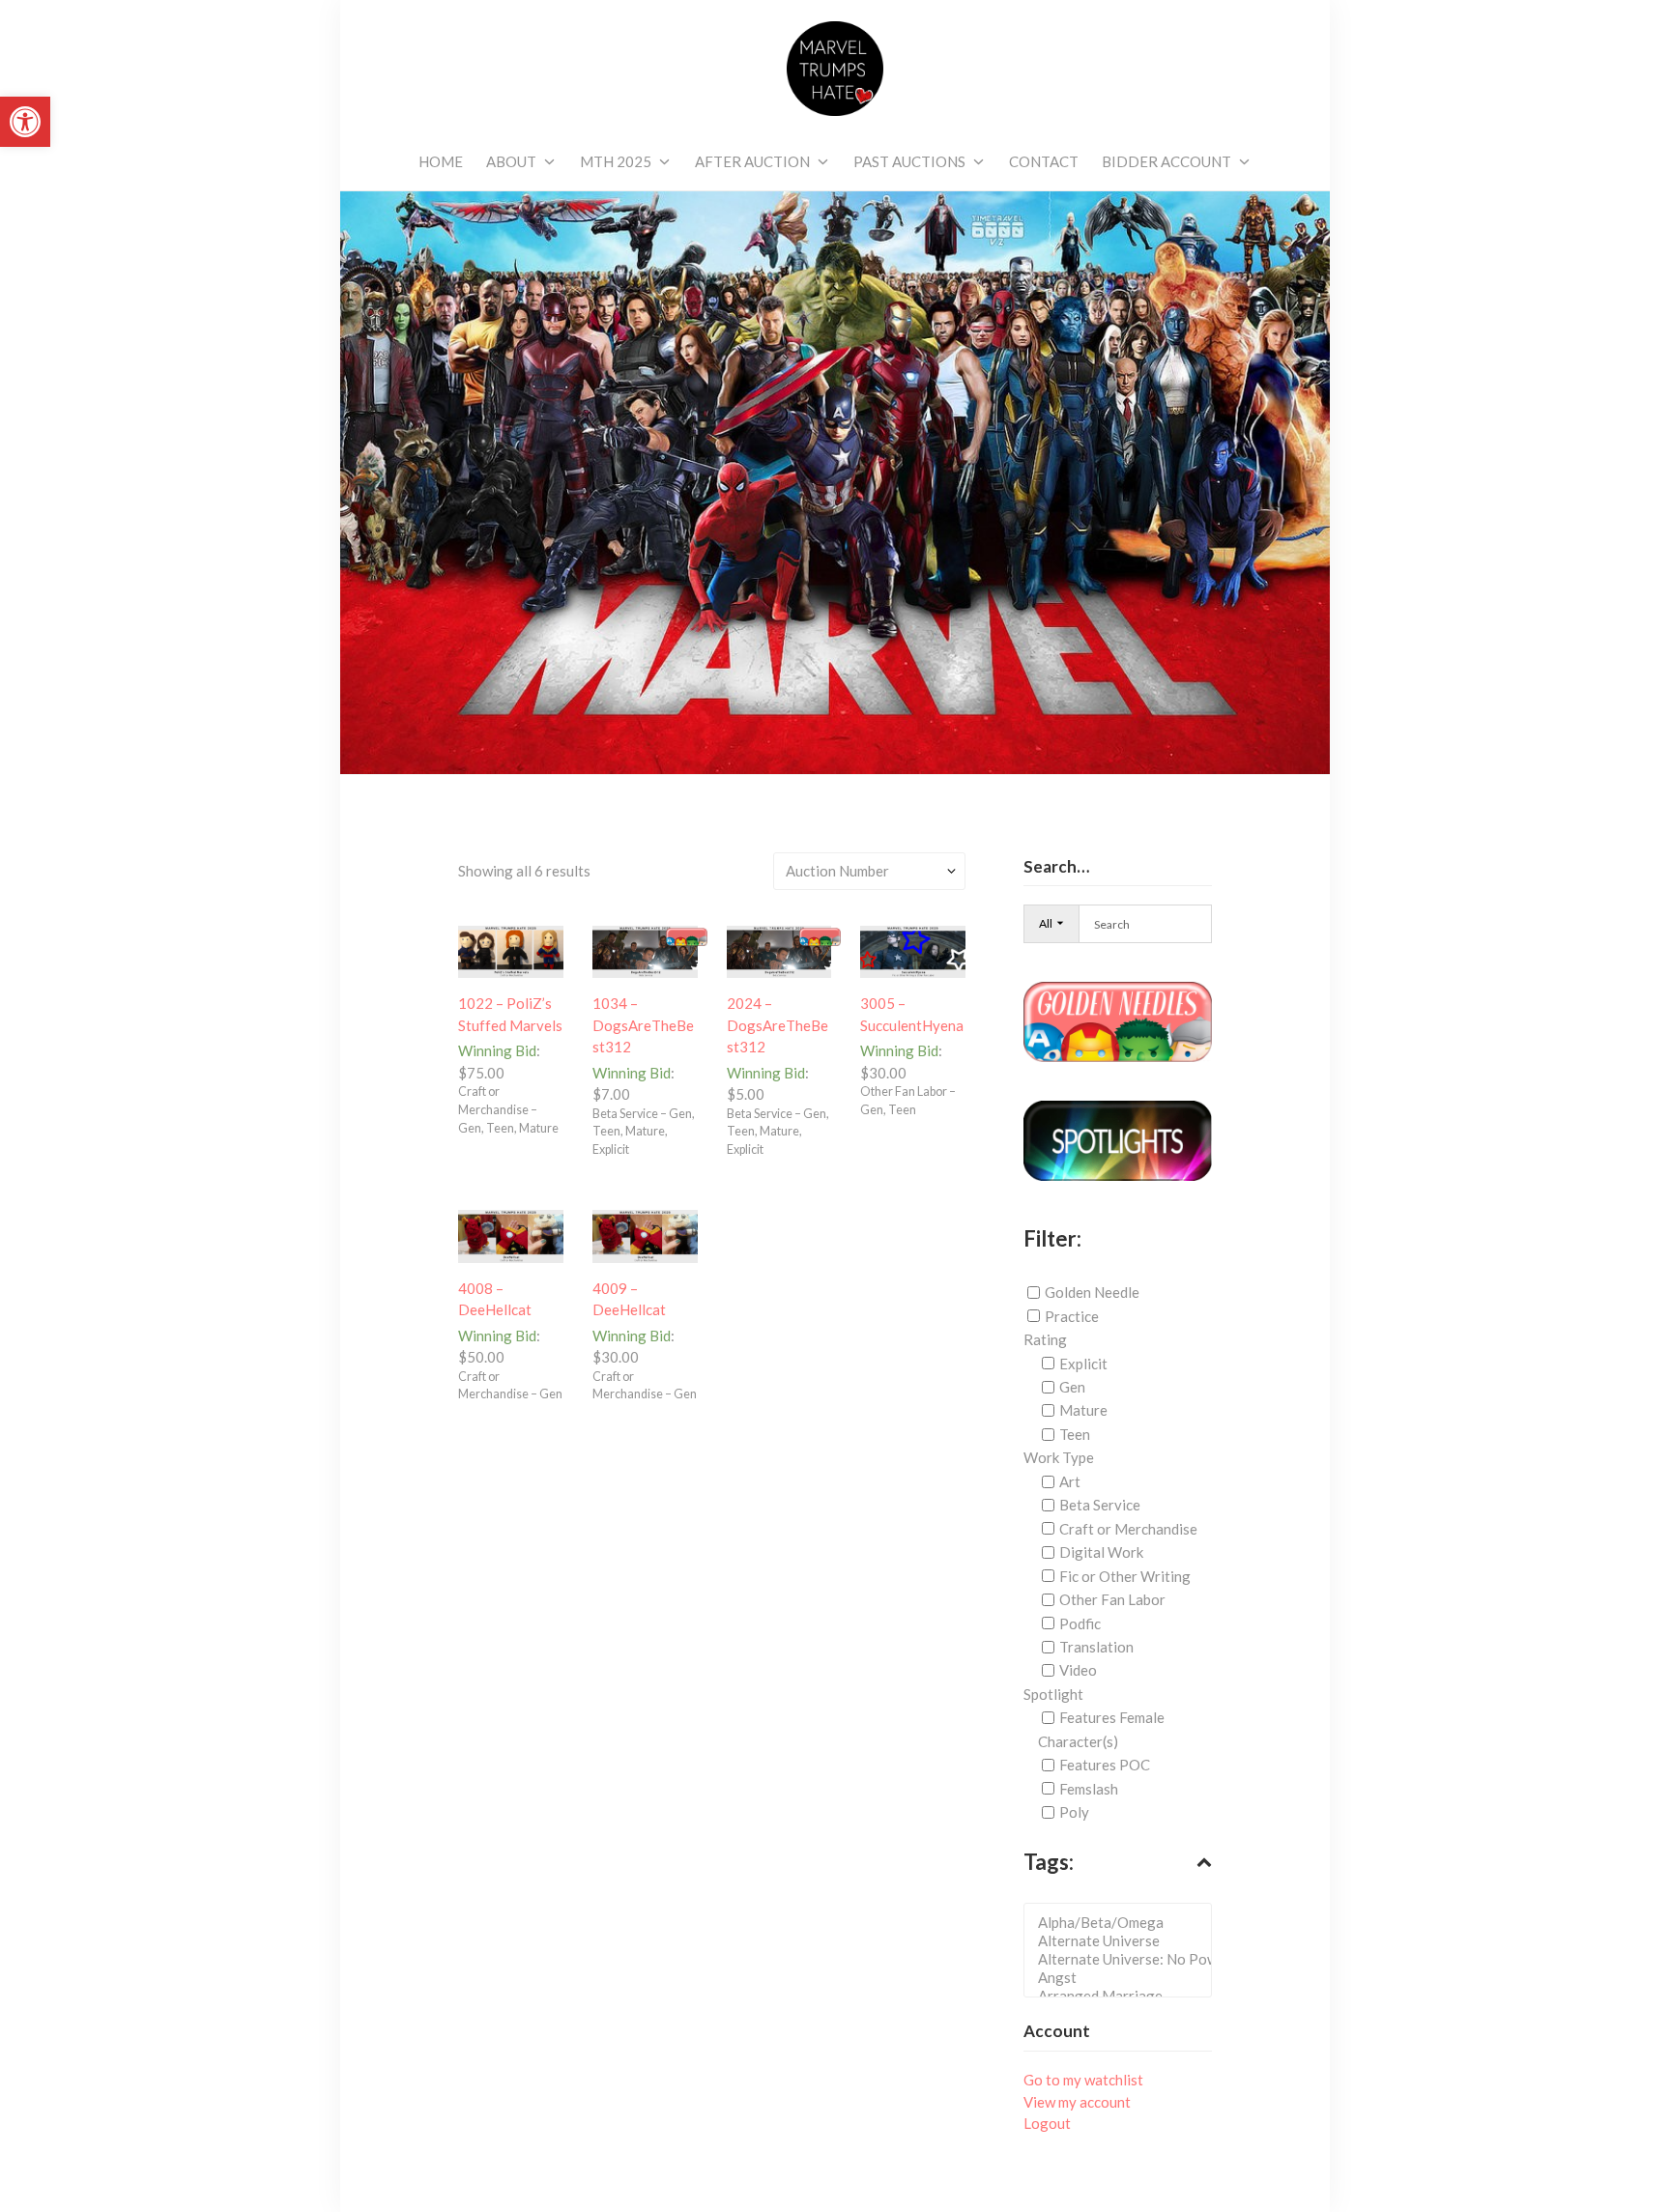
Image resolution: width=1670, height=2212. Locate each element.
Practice (1072, 1316)
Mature (1083, 1410)
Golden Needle (1092, 1292)
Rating (1045, 1339)
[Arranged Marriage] (1123, 1996)
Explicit (1083, 1364)
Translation (1096, 1647)
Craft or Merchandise (1128, 1529)
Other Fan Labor (1112, 1599)
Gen (1072, 1387)
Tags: (1049, 1862)
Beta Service (1100, 1505)
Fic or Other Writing (1125, 1576)
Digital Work (1101, 1552)
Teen (1075, 1434)
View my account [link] (1077, 2102)
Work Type (1059, 1457)
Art (1070, 1481)
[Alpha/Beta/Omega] (1123, 1923)
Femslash (1089, 1789)
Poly (1074, 1812)
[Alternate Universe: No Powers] (1123, 1959)
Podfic (1080, 1623)
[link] (25, 122)
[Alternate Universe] (1123, 1941)
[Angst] (1123, 1978)
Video (1078, 1670)
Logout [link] (1047, 2123)
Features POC (1105, 1765)
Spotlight (1053, 1694)
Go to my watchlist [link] (1083, 2080)
